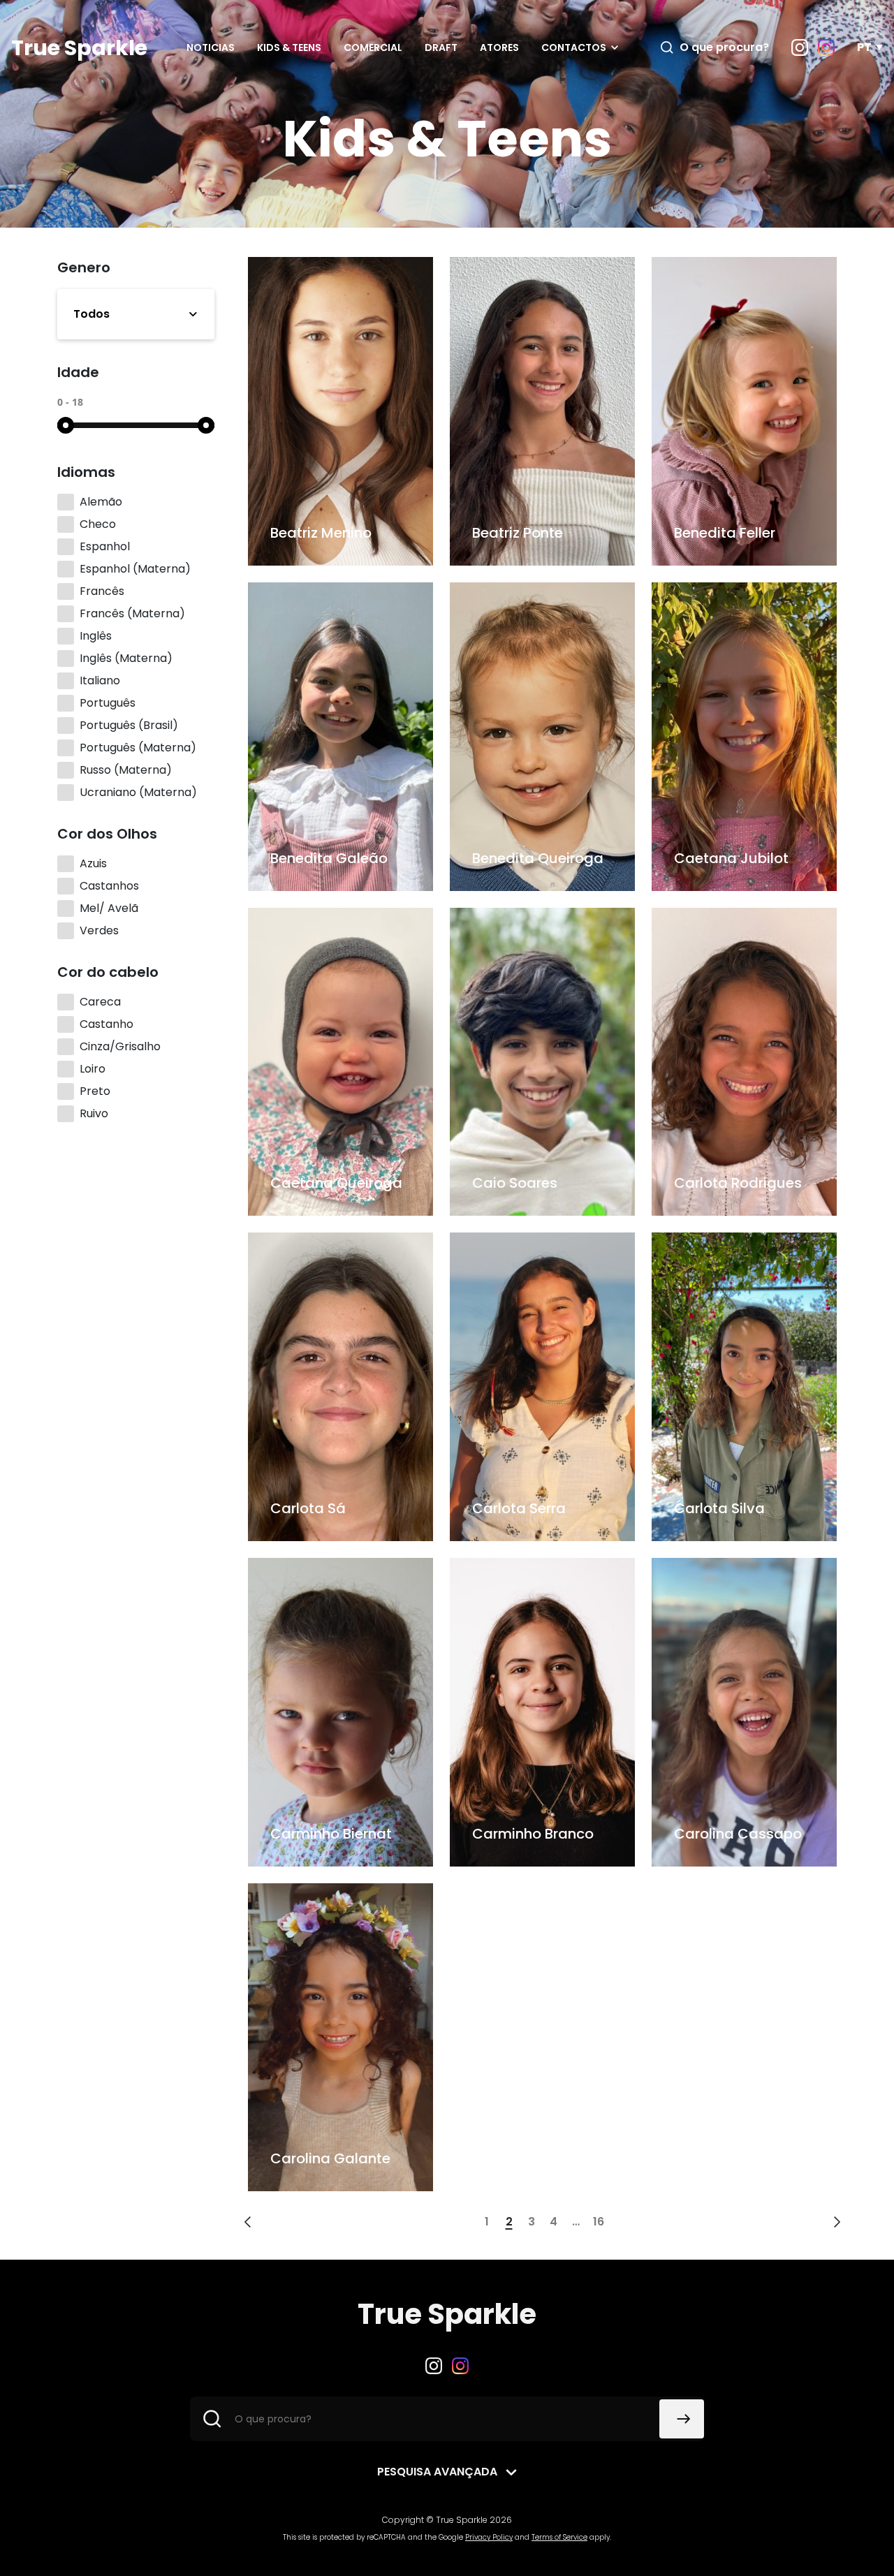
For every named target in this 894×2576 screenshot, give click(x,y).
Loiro (93, 1069)
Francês (102, 591)
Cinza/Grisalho (120, 1046)
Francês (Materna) (132, 613)
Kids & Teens (289, 47)
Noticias (211, 47)
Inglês (96, 636)
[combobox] (136, 314)
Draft (441, 47)
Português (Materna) (138, 748)
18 (78, 402)
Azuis (93, 863)
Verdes (99, 930)
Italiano (100, 680)
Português (108, 703)
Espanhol (105, 546)
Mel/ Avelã (109, 908)
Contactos (574, 47)
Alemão (101, 502)
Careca (100, 1002)
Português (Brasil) (129, 725)
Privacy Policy (489, 2537)
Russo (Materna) (126, 770)
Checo (98, 524)
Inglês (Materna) (126, 658)
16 (599, 2222)
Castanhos (109, 886)
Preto (95, 1091)
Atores (499, 47)
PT (864, 47)
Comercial (373, 47)
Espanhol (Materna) (135, 569)
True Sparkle (79, 48)
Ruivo (94, 1113)
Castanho (107, 1024)
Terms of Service (559, 2537)
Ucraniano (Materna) (138, 792)
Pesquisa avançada (437, 2472)
